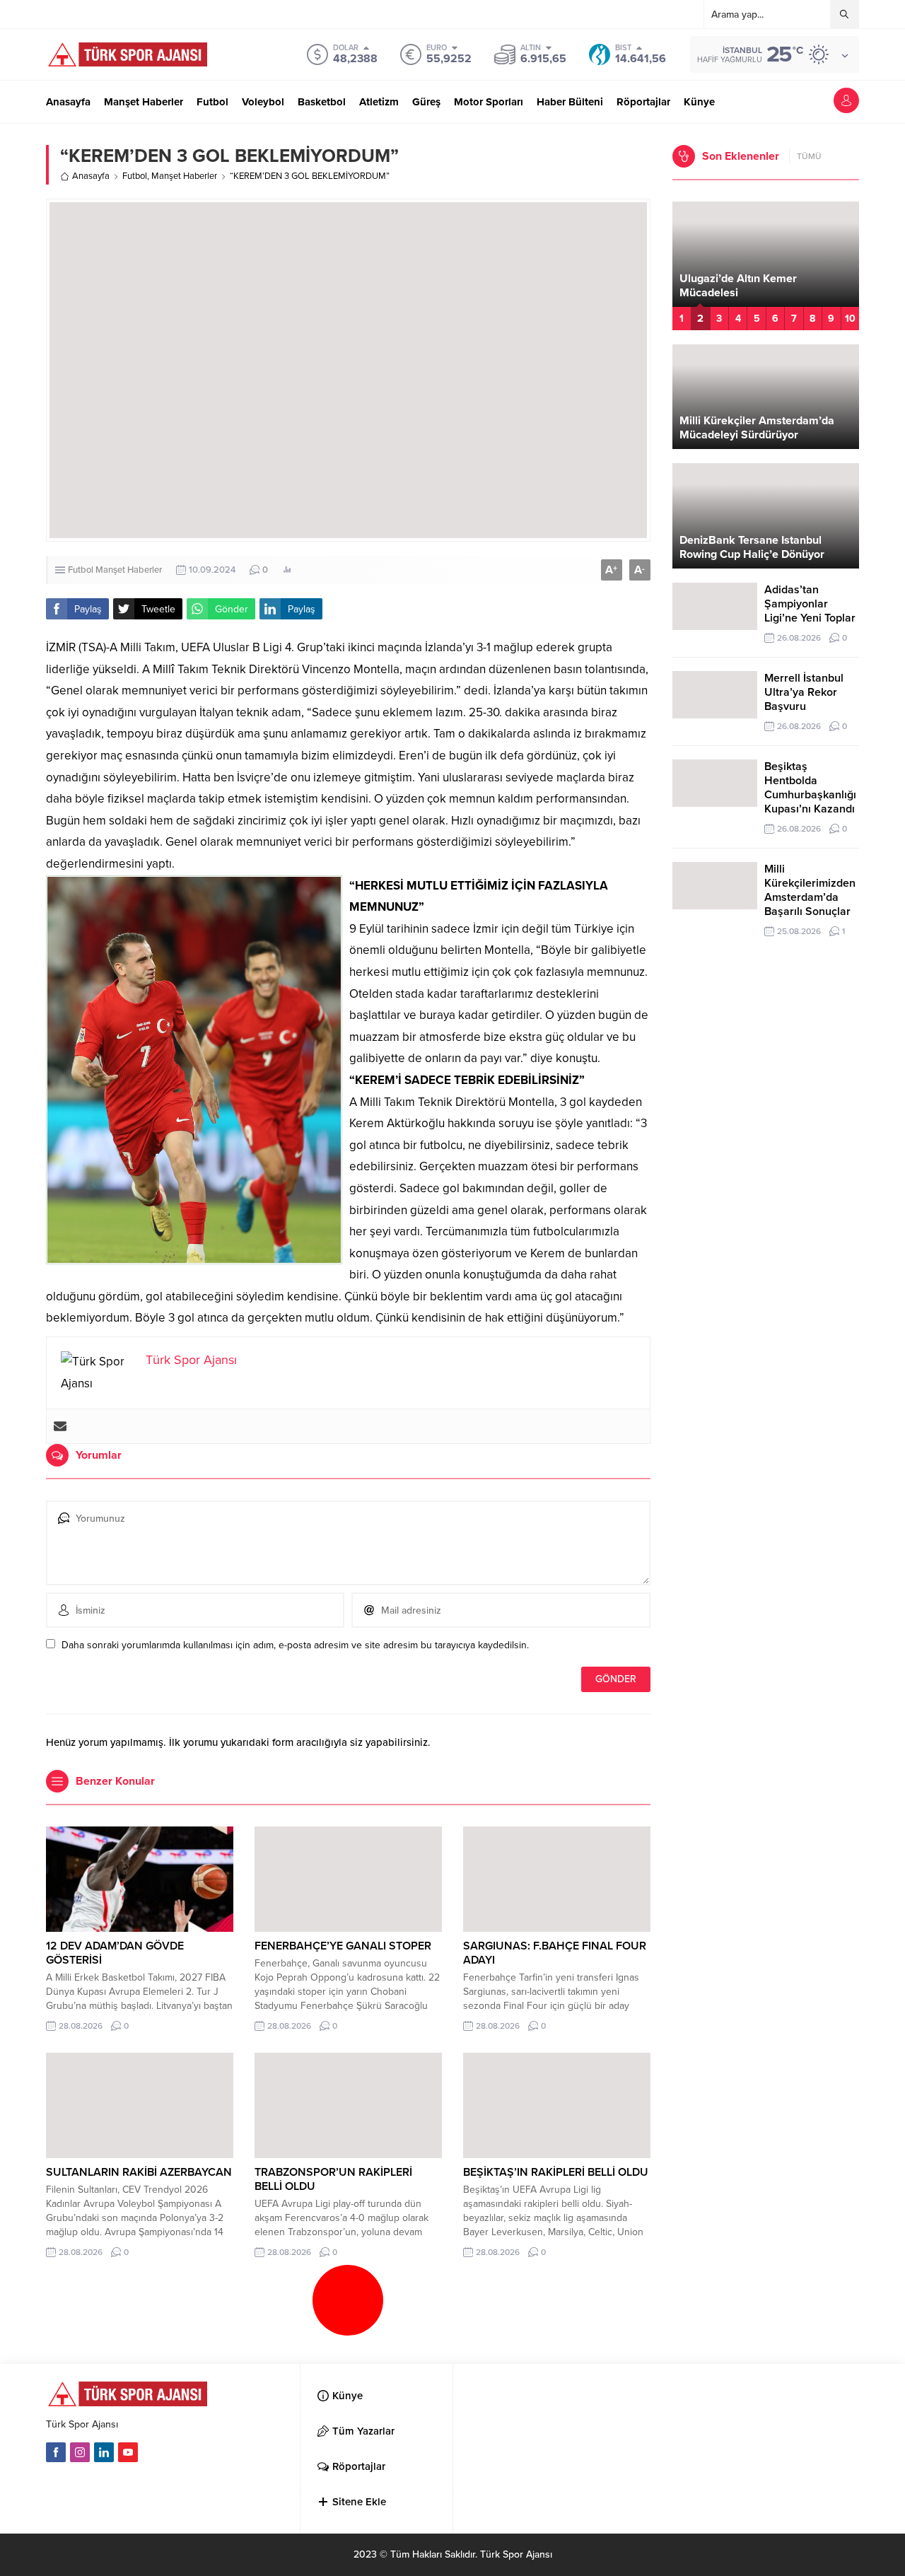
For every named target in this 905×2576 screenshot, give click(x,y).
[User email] (60, 1426)
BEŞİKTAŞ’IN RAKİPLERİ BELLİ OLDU (556, 2172)
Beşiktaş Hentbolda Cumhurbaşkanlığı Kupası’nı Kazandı (810, 788)
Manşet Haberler (184, 176)
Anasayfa (91, 176)
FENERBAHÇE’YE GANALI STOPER (343, 1946)
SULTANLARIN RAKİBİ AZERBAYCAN (139, 2172)
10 (850, 319)
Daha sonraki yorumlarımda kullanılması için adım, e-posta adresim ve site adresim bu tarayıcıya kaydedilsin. (295, 1645)
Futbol (135, 176)
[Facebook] (56, 2452)
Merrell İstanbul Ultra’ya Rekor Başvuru (804, 692)
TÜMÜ (809, 156)
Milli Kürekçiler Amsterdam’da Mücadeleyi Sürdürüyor (757, 428)
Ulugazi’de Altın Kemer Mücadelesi (738, 286)
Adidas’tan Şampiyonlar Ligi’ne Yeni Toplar (810, 604)
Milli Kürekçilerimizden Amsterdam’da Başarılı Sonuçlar (810, 890)
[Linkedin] (104, 2452)
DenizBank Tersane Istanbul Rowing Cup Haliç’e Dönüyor (752, 547)
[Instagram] (80, 2452)
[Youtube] (128, 2452)
